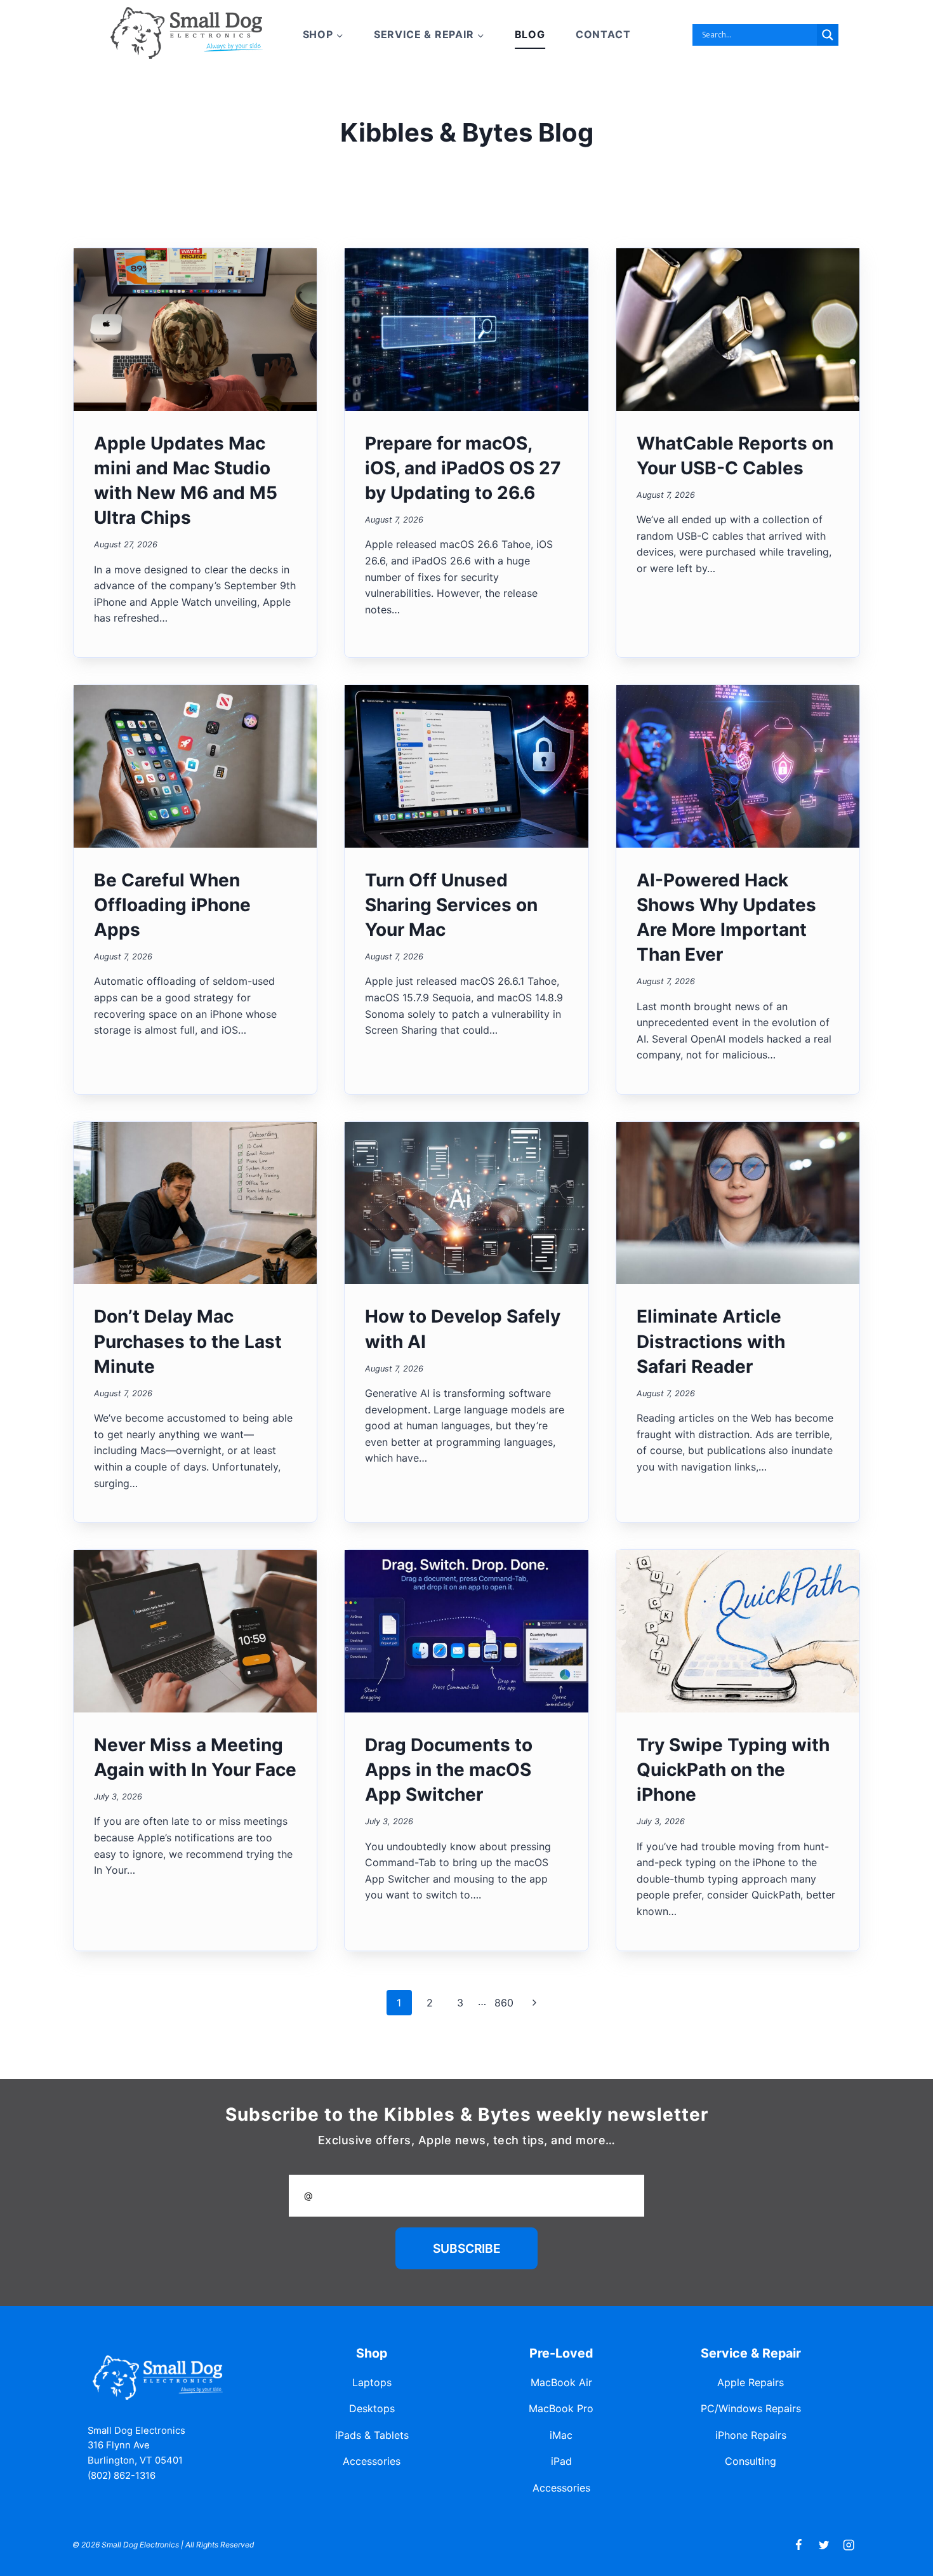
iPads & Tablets (372, 2435)
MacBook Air (561, 2382)
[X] (824, 2545)
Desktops (372, 2408)
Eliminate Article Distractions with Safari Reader (711, 1341)
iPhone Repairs (751, 2435)
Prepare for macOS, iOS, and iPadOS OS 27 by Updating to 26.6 (463, 468)
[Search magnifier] (828, 35)
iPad (561, 2461)
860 (504, 2003)
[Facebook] (799, 2545)
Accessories (372, 2461)
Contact (603, 34)
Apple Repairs (751, 2382)
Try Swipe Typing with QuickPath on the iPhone (733, 1770)
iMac (561, 2435)
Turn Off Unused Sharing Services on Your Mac (451, 905)
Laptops (372, 2382)
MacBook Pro (561, 2408)
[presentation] (195, 330)
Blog (530, 34)
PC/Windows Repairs (751, 2408)
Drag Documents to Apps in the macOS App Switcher (449, 1770)
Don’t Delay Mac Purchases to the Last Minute (188, 1341)
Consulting (751, 2461)
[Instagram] (849, 2545)
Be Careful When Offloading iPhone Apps (172, 905)
